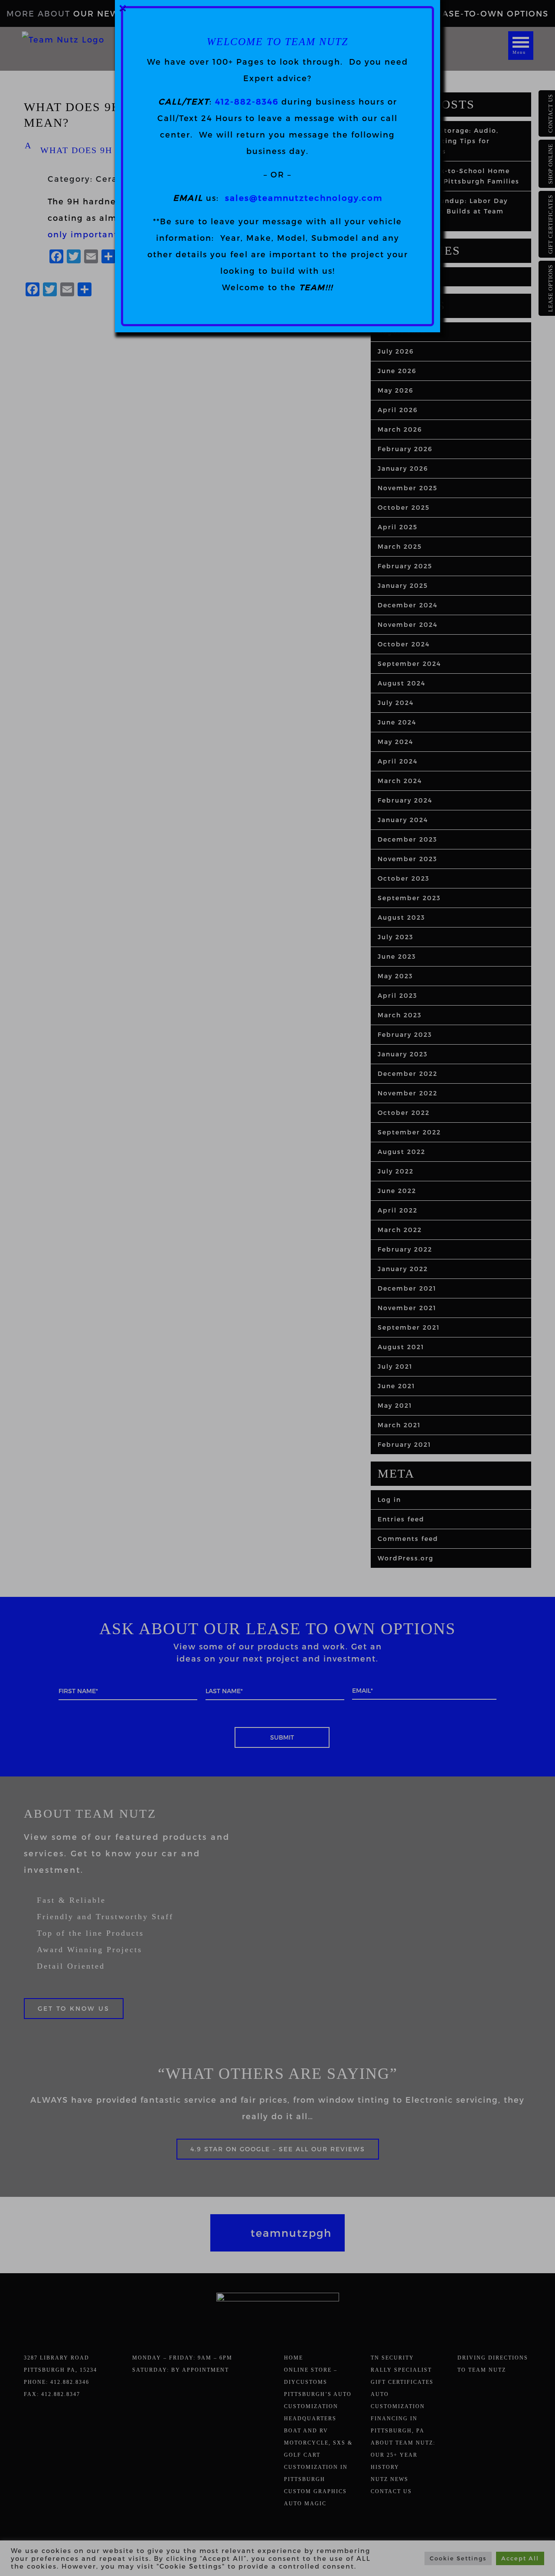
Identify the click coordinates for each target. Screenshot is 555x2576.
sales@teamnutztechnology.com (304, 198)
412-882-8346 (247, 101)
